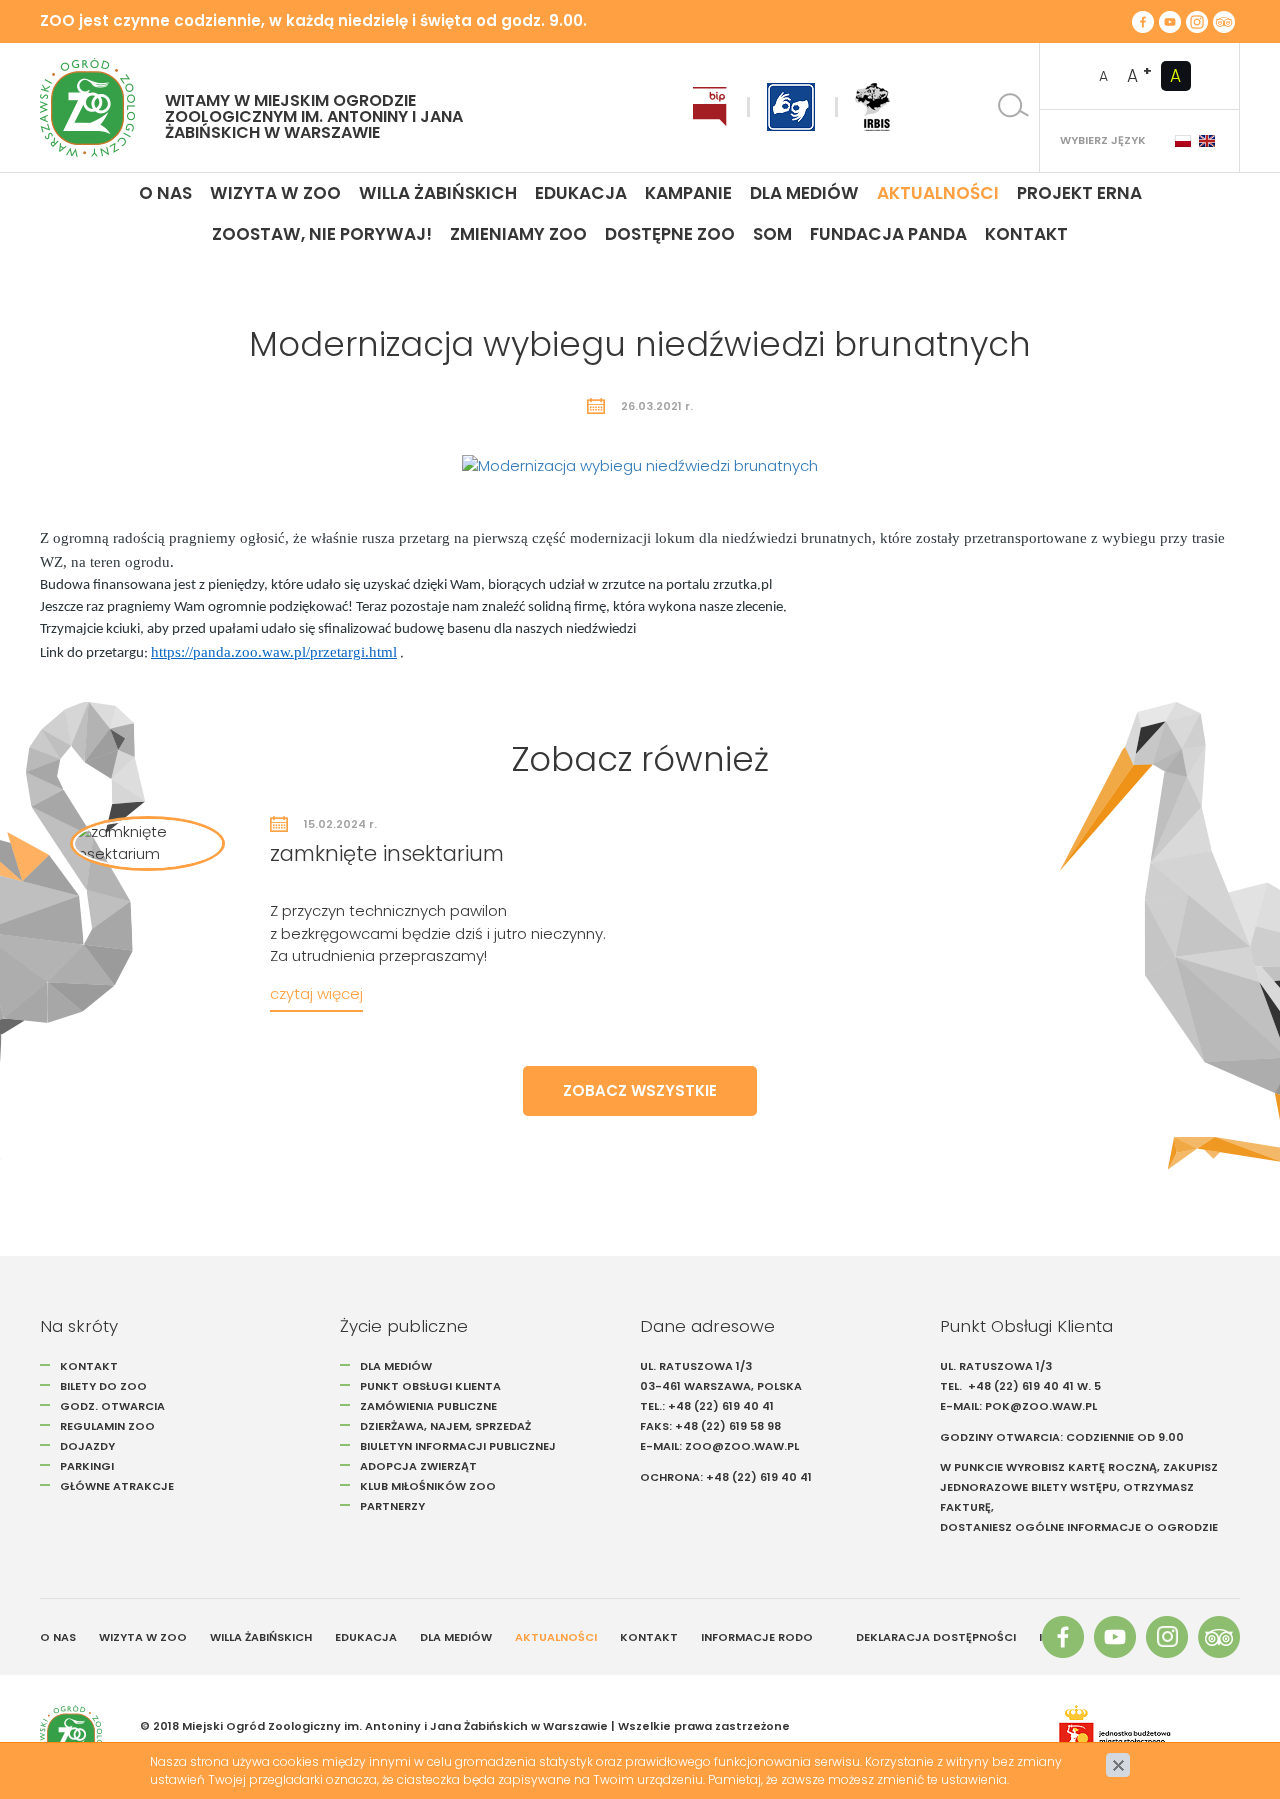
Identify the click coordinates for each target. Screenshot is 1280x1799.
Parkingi (87, 1466)
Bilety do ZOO (103, 1386)
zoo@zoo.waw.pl (742, 1446)
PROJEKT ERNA (1079, 193)
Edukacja (581, 193)
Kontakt (1026, 234)
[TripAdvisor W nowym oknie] (1224, 21)
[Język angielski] (1207, 141)
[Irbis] (872, 107)
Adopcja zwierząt (418, 1466)
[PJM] (791, 107)
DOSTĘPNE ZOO (670, 234)
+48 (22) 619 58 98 (728, 1426)
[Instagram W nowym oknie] (1197, 21)
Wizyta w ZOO (143, 1637)
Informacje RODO (757, 1637)
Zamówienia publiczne (428, 1406)
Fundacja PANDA (888, 234)
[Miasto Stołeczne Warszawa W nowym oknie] (1139, 1736)
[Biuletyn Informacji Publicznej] (710, 107)
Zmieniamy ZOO (518, 234)
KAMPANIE (688, 193)
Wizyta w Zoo (275, 193)
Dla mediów (804, 193)
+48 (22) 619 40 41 (721, 1406)
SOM (772, 234)
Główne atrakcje (118, 1486)
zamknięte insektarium (387, 853)
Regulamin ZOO (107, 1426)
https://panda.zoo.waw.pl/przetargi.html (274, 652)
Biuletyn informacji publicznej (458, 1446)
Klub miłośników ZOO (428, 1486)
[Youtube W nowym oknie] (1170, 21)
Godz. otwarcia (112, 1406)
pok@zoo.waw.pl (1042, 1406)
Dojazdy (87, 1446)
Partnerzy (392, 1506)
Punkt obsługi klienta (430, 1386)
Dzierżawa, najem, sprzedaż (445, 1426)
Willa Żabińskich (438, 193)
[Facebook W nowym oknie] (1143, 21)
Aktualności (938, 193)
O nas (165, 193)
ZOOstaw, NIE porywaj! (322, 234)
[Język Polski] (1183, 141)
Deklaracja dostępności (936, 1637)
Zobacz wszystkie (640, 1090)
